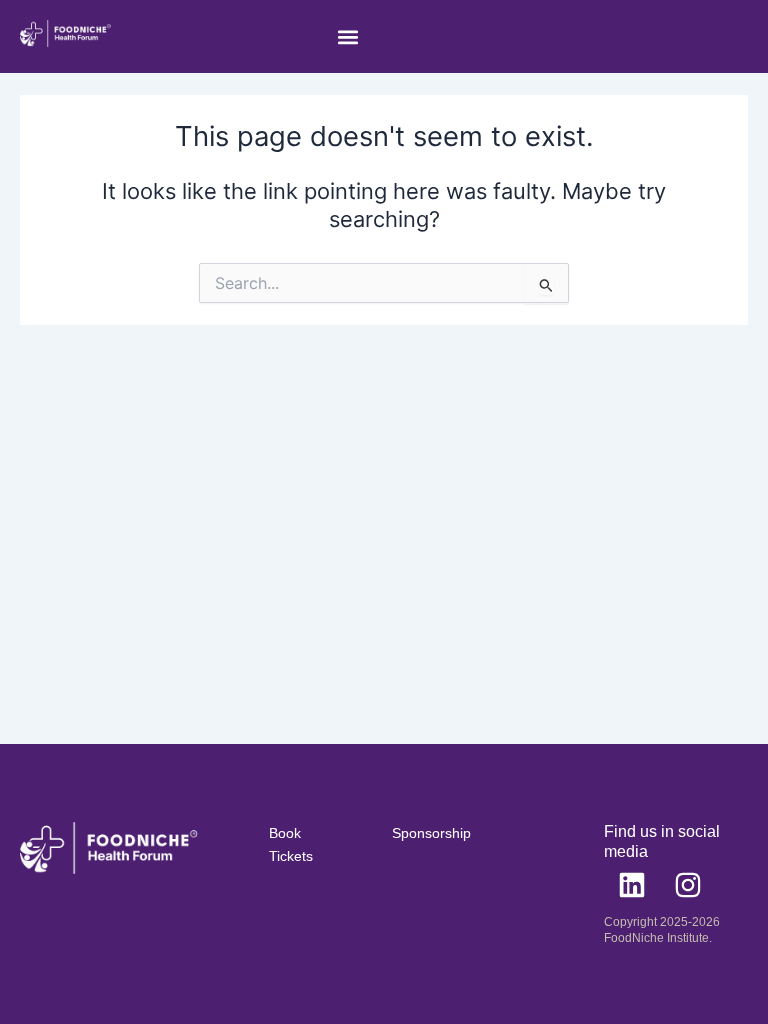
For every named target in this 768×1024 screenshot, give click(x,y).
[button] (348, 36)
